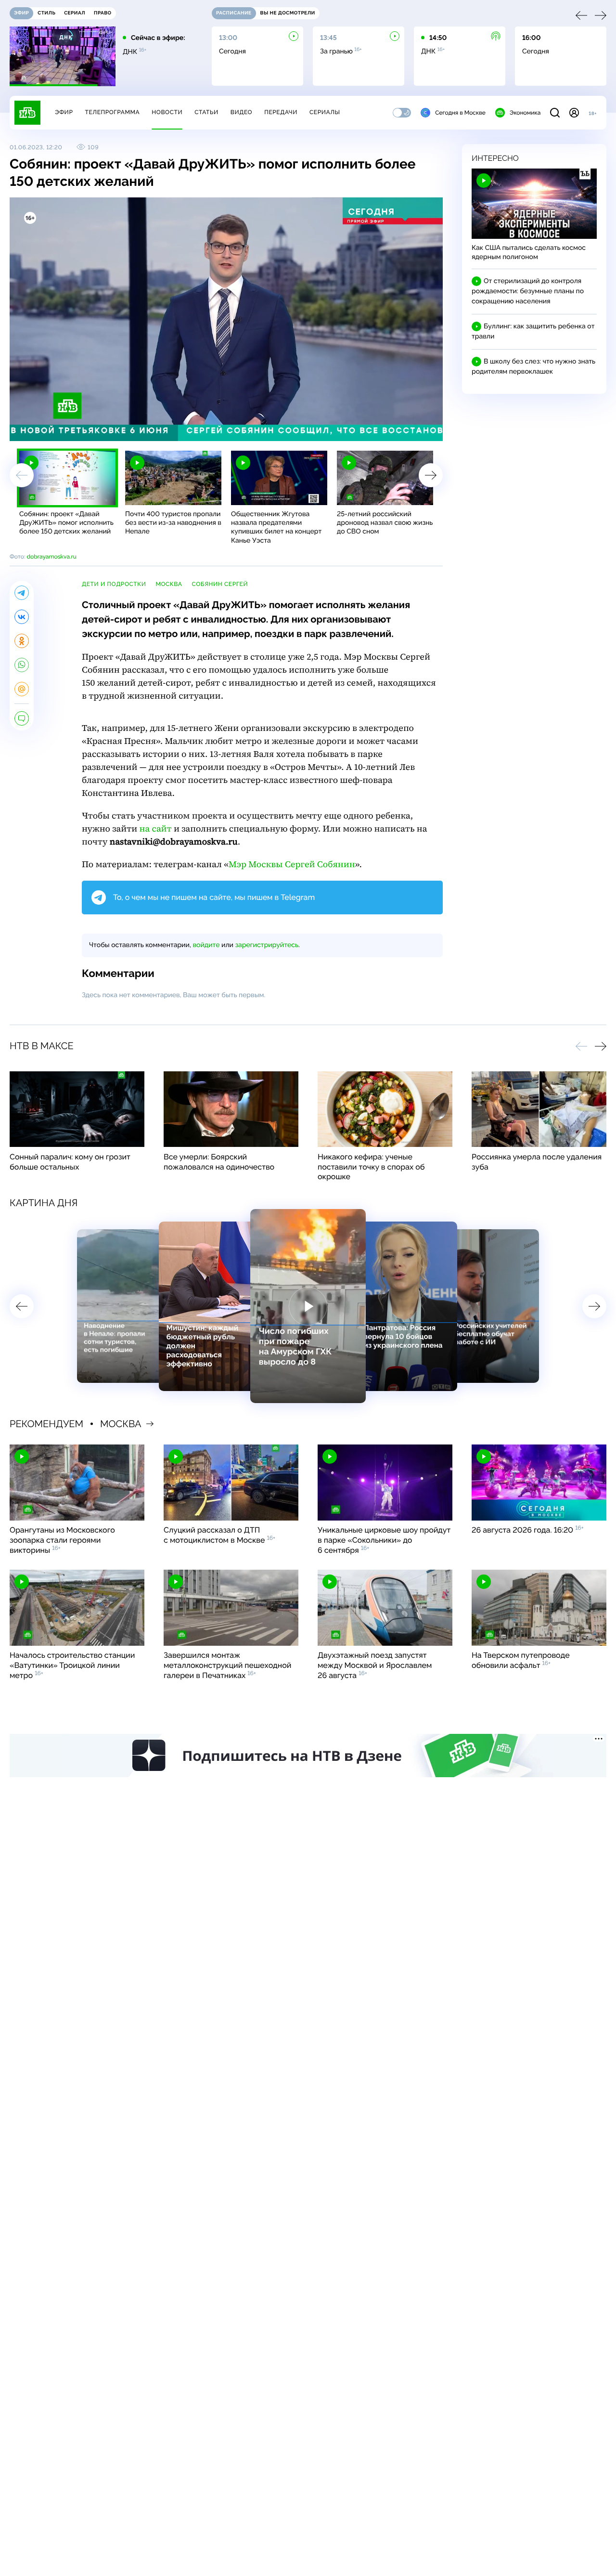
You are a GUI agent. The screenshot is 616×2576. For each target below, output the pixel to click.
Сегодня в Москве (460, 113)
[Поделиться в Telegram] (22, 593)
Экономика (525, 113)
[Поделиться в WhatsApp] (22, 665)
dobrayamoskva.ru (51, 557)
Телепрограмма (112, 112)
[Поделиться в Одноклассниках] (22, 641)
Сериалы (325, 112)
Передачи (281, 112)
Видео (241, 112)
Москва (169, 584)
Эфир (64, 112)
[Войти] (574, 113)
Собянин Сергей (220, 584)
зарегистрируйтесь (267, 945)
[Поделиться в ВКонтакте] (22, 617)
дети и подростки (114, 584)
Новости (167, 112)
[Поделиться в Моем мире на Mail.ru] (22, 689)
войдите (206, 945)
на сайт (156, 829)
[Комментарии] (22, 718)
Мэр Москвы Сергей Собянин (292, 865)
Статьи (206, 112)
